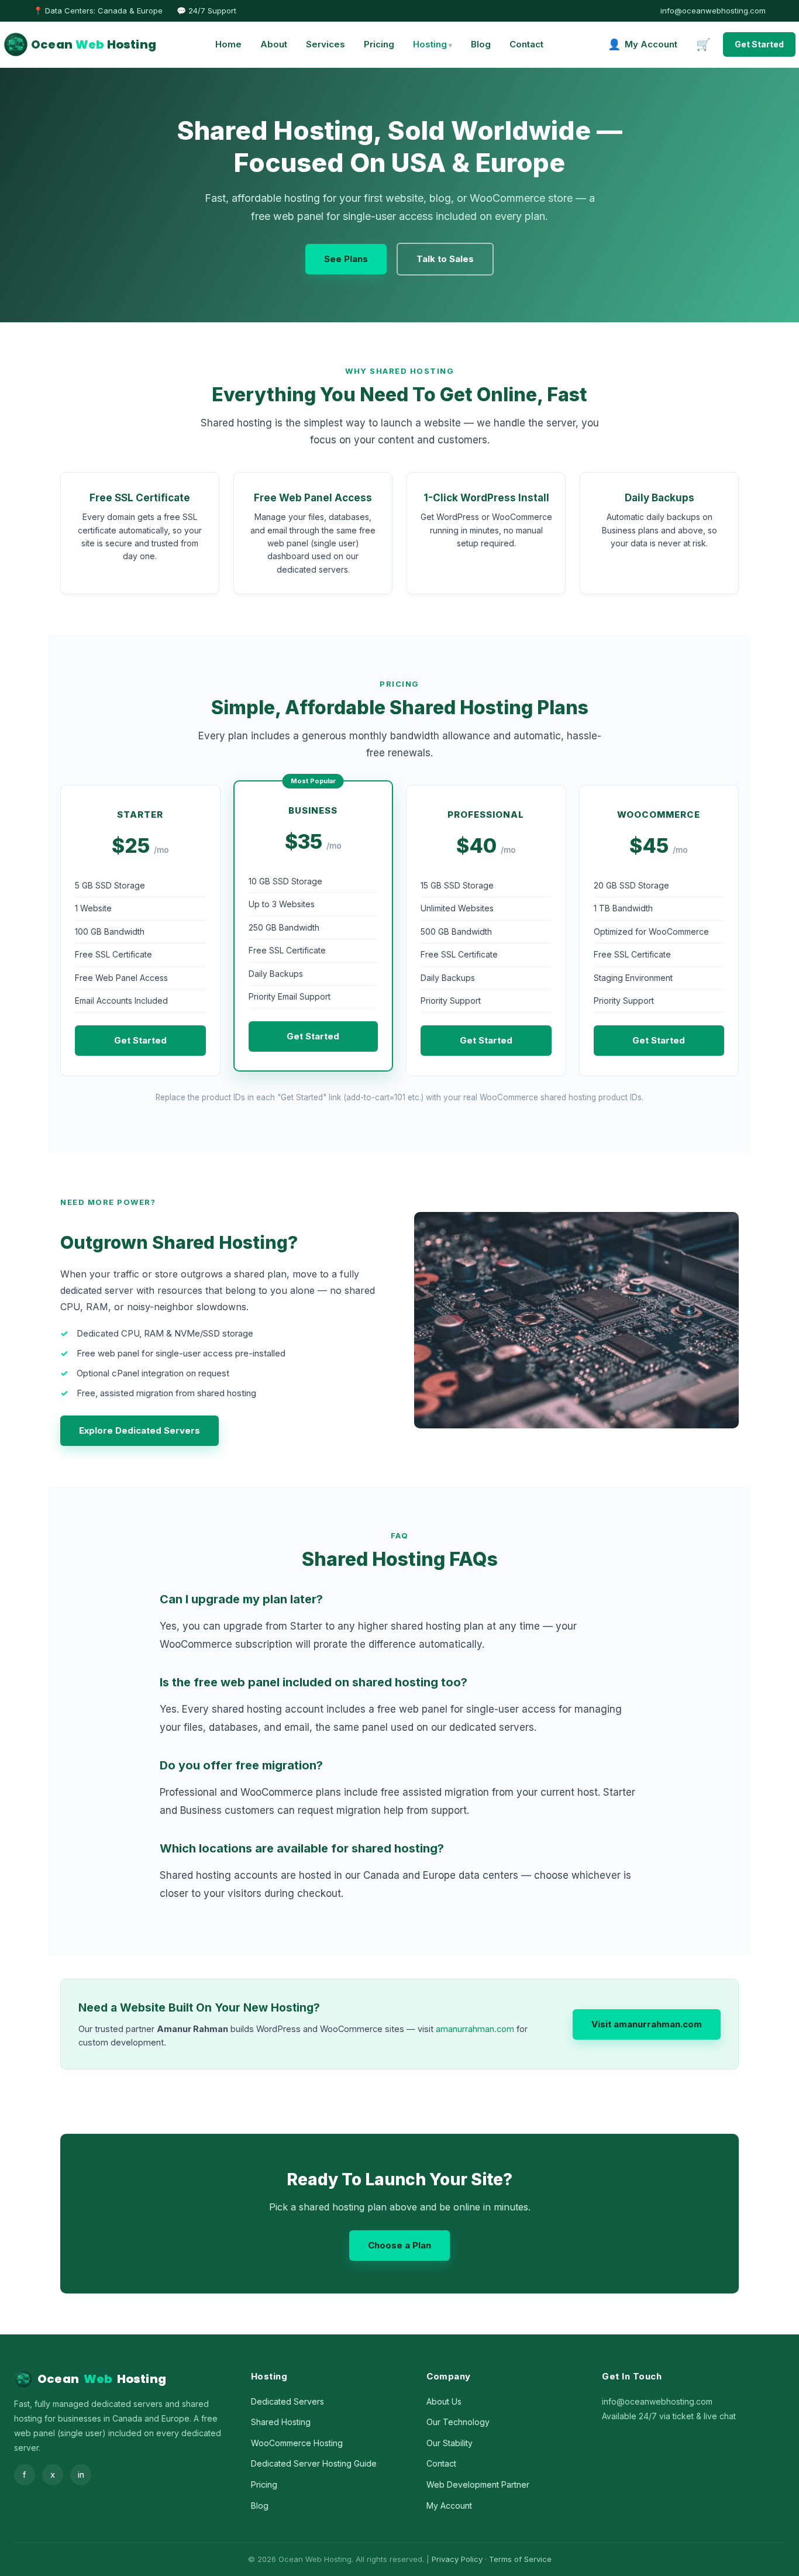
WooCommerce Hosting (297, 2443)
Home (228, 44)
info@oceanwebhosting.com (713, 11)
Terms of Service (520, 2559)
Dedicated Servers (287, 2401)
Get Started (759, 44)
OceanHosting (94, 44)
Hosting (430, 44)
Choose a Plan (399, 2245)
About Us (444, 2401)
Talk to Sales (445, 259)
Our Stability (450, 2443)
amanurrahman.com (475, 2029)
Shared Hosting (281, 2422)
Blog (481, 44)
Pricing (379, 44)
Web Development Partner (478, 2484)
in (81, 2475)
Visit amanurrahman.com (647, 2024)
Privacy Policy (457, 2559)
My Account (449, 2506)
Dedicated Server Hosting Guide (314, 2463)
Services (326, 44)
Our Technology (458, 2422)
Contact (526, 44)
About (274, 44)
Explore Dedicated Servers (140, 1430)
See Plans (346, 259)
